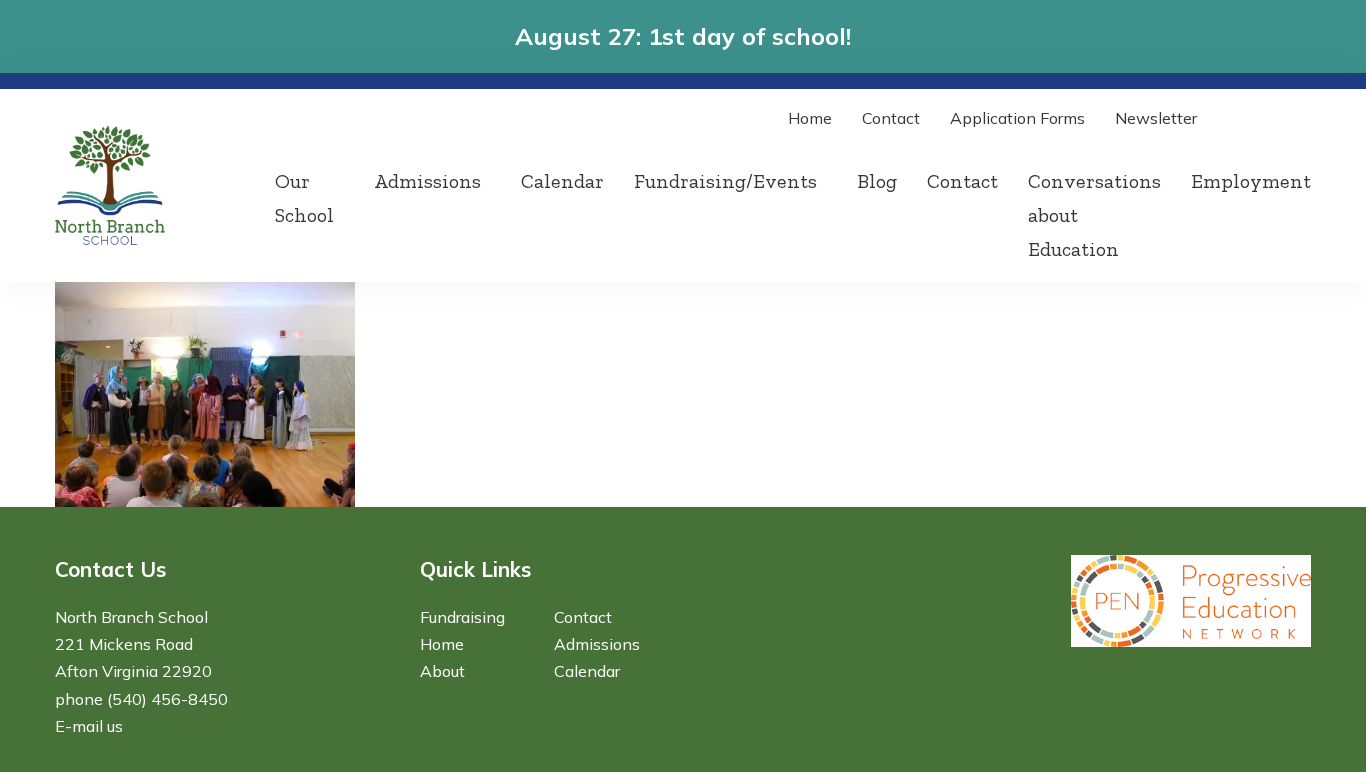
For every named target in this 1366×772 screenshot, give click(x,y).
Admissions (427, 181)
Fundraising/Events (725, 181)
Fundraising (462, 617)
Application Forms (1017, 118)
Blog (877, 181)
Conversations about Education (1094, 215)
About (442, 671)
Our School (304, 198)
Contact (891, 118)
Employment (1251, 181)
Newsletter (1156, 118)
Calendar (562, 181)
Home (810, 118)
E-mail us (89, 726)
